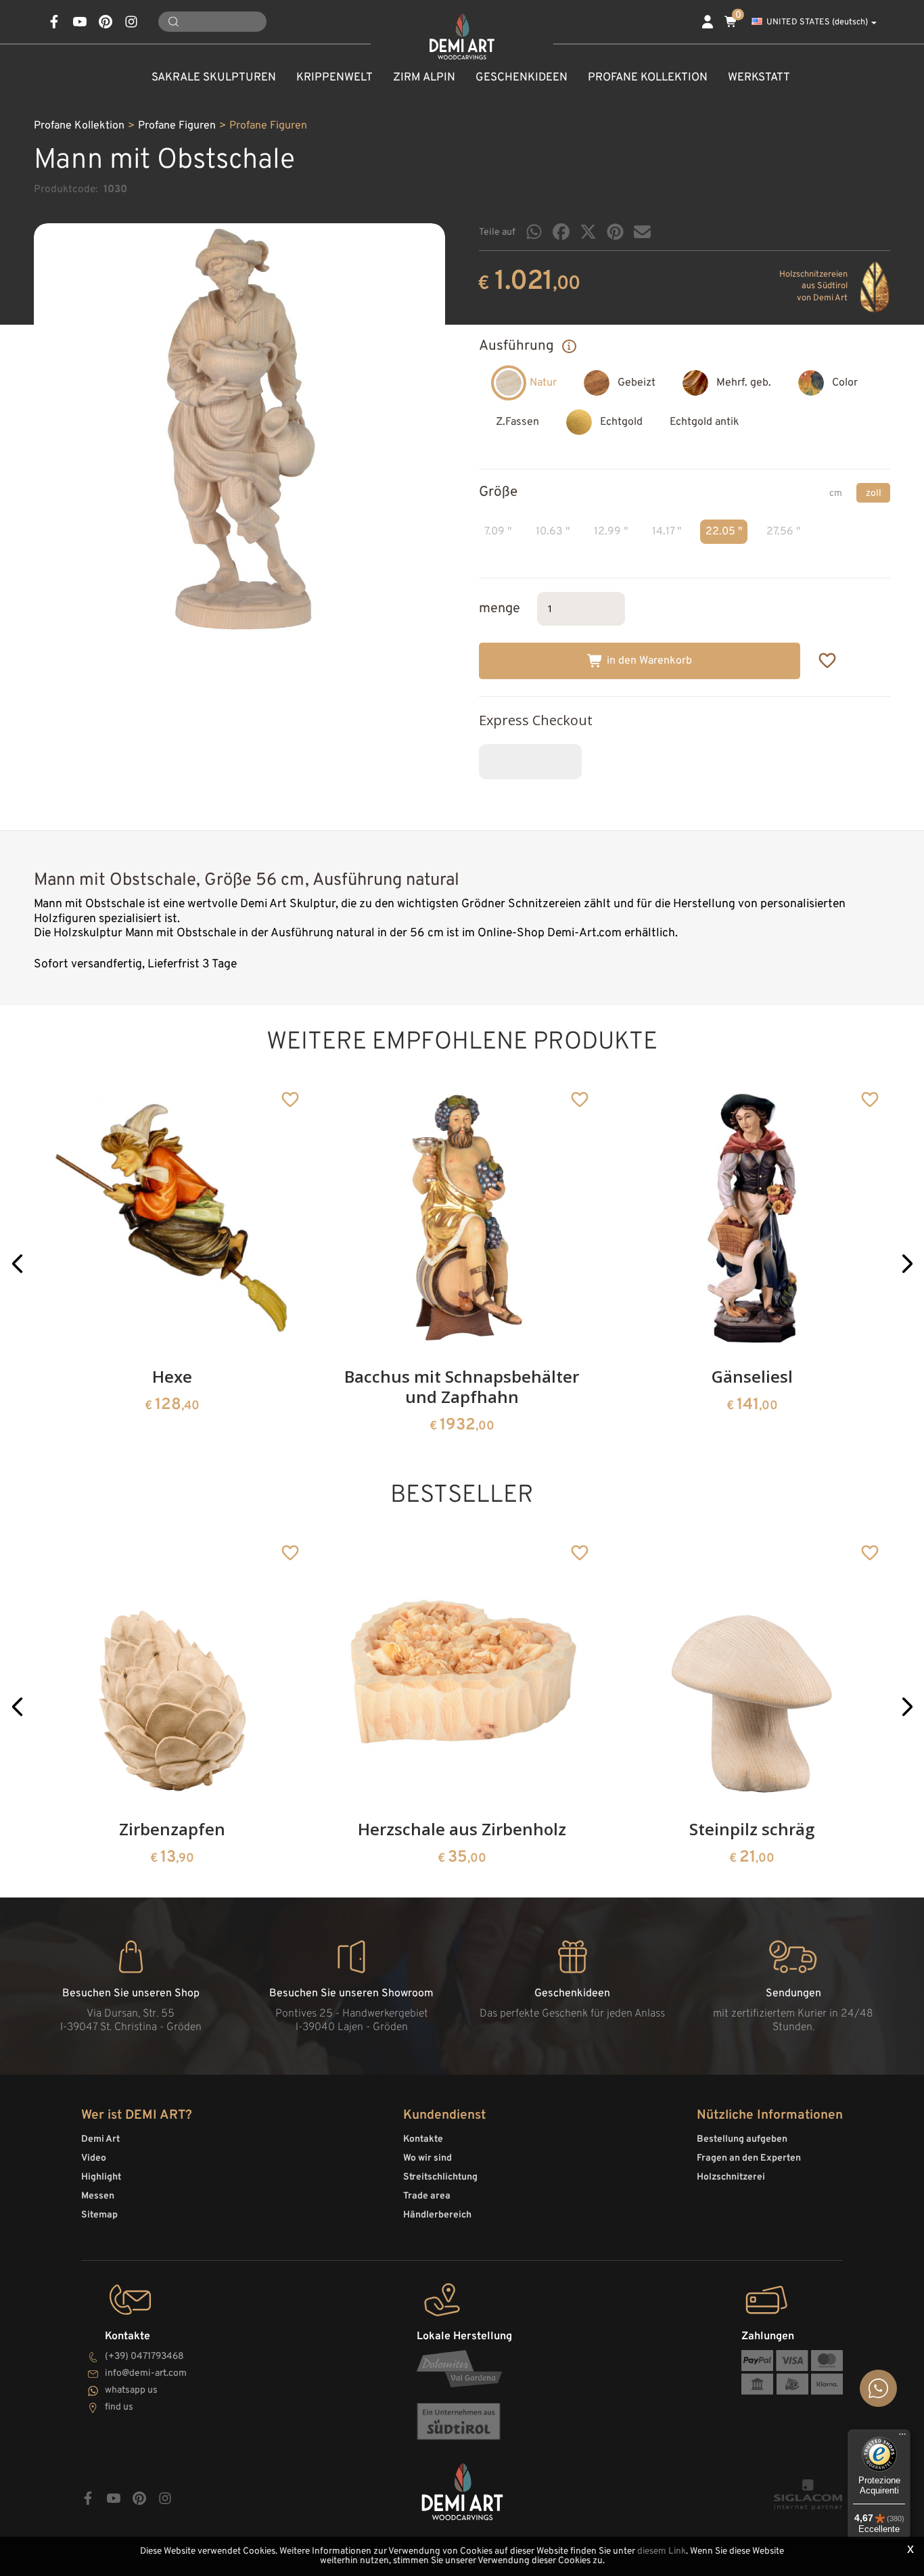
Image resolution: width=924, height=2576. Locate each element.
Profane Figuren (177, 126)
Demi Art (100, 2139)
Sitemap (99, 2215)
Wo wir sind (428, 2158)
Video (94, 2158)
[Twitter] (588, 232)
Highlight (101, 2177)
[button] (17, 1264)
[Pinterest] (615, 232)
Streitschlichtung (440, 2177)
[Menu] (902, 2437)
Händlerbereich (437, 2215)
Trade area (427, 2196)
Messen (98, 2196)
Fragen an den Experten (749, 2158)
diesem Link (662, 2551)
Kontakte (423, 2139)
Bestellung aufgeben (742, 2139)
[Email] (642, 232)
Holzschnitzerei (731, 2177)
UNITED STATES (817, 22)
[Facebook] (561, 232)
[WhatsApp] (534, 232)
